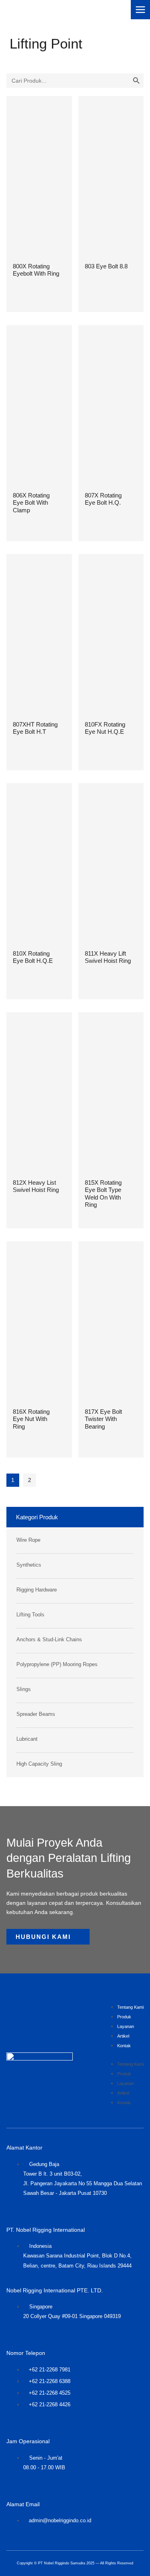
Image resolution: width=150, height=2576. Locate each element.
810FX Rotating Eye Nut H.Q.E (105, 728)
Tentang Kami (130, 2007)
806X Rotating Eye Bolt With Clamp (31, 503)
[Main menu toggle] (140, 10)
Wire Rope (28, 1540)
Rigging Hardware (37, 1590)
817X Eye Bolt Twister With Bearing (103, 1419)
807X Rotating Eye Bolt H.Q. (103, 499)
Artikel (123, 2036)
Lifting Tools (30, 1615)
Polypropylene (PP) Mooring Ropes (57, 1665)
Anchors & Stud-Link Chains (49, 1640)
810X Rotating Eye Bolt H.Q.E (33, 957)
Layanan (126, 2026)
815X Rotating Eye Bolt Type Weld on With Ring (103, 1194)
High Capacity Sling (39, 1764)
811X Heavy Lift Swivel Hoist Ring (108, 957)
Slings (24, 1689)
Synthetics (29, 1565)
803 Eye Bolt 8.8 (106, 266)
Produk (124, 2017)
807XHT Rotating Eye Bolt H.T (35, 728)
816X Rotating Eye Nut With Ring (31, 1419)
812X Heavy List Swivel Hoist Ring (36, 1186)
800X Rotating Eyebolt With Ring (36, 270)
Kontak (124, 2046)
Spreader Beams (36, 1714)
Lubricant (27, 1739)
